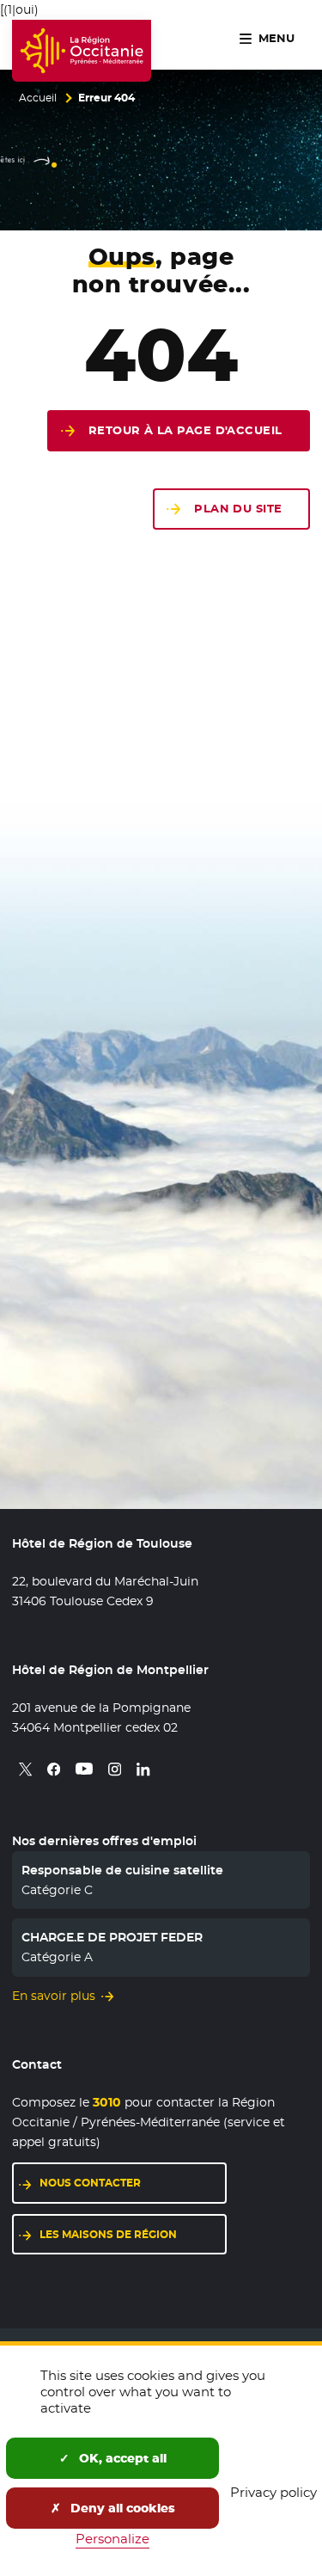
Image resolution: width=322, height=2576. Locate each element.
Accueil (38, 98)
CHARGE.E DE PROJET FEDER (112, 1937)
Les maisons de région (108, 2234)
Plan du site (238, 509)
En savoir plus (54, 1996)
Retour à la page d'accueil (185, 430)
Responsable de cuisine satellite (122, 1870)
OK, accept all (121, 2458)
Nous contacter (90, 2183)
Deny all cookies (121, 2508)
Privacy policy (273, 2492)
